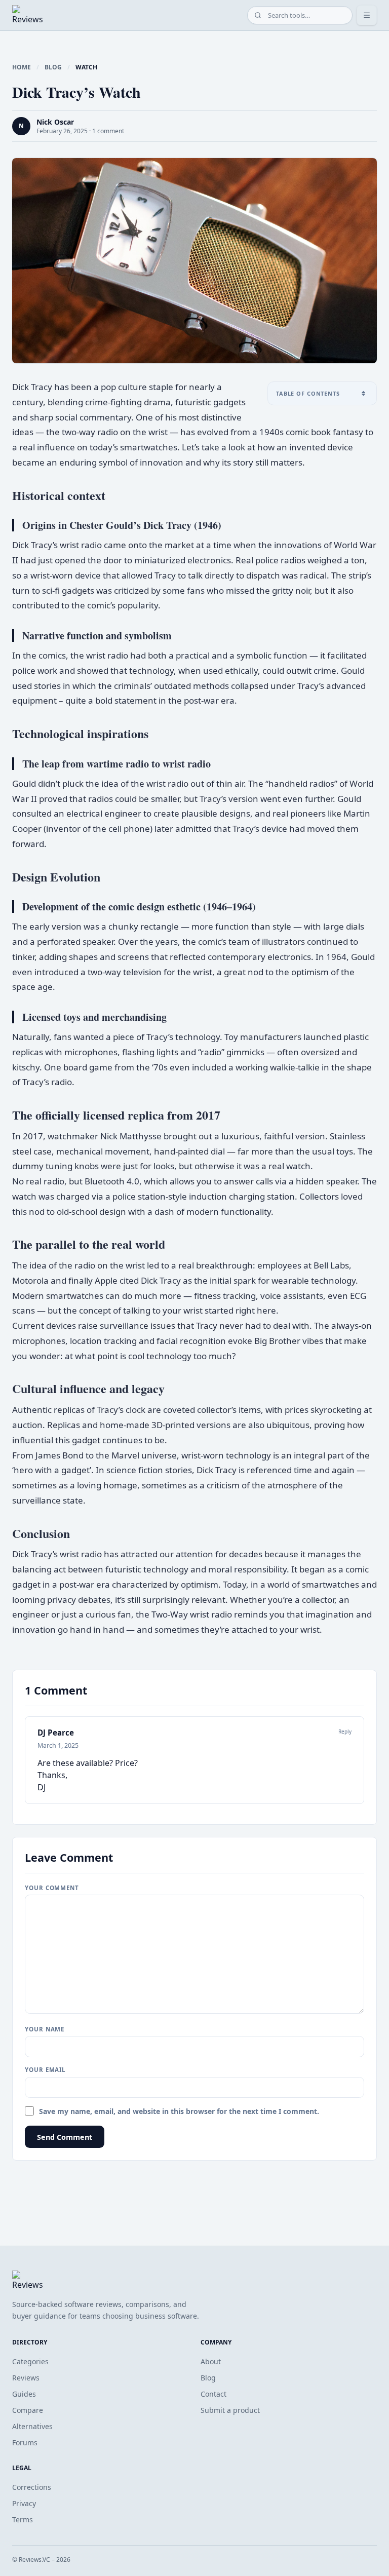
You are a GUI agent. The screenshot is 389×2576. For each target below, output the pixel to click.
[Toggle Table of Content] (363, 393)
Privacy (24, 2503)
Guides (24, 2394)
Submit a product (230, 2410)
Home (22, 67)
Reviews (26, 2378)
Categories (30, 2361)
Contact (213, 2394)
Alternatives (32, 2426)
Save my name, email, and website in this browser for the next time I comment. (179, 2111)
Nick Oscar (55, 122)
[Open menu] (367, 15)
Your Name (45, 2029)
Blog (53, 67)
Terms (23, 2520)
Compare (28, 2410)
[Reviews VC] (28, 15)
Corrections (32, 2487)
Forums (25, 2443)
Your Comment (52, 1888)
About (211, 2361)
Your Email (45, 2070)
